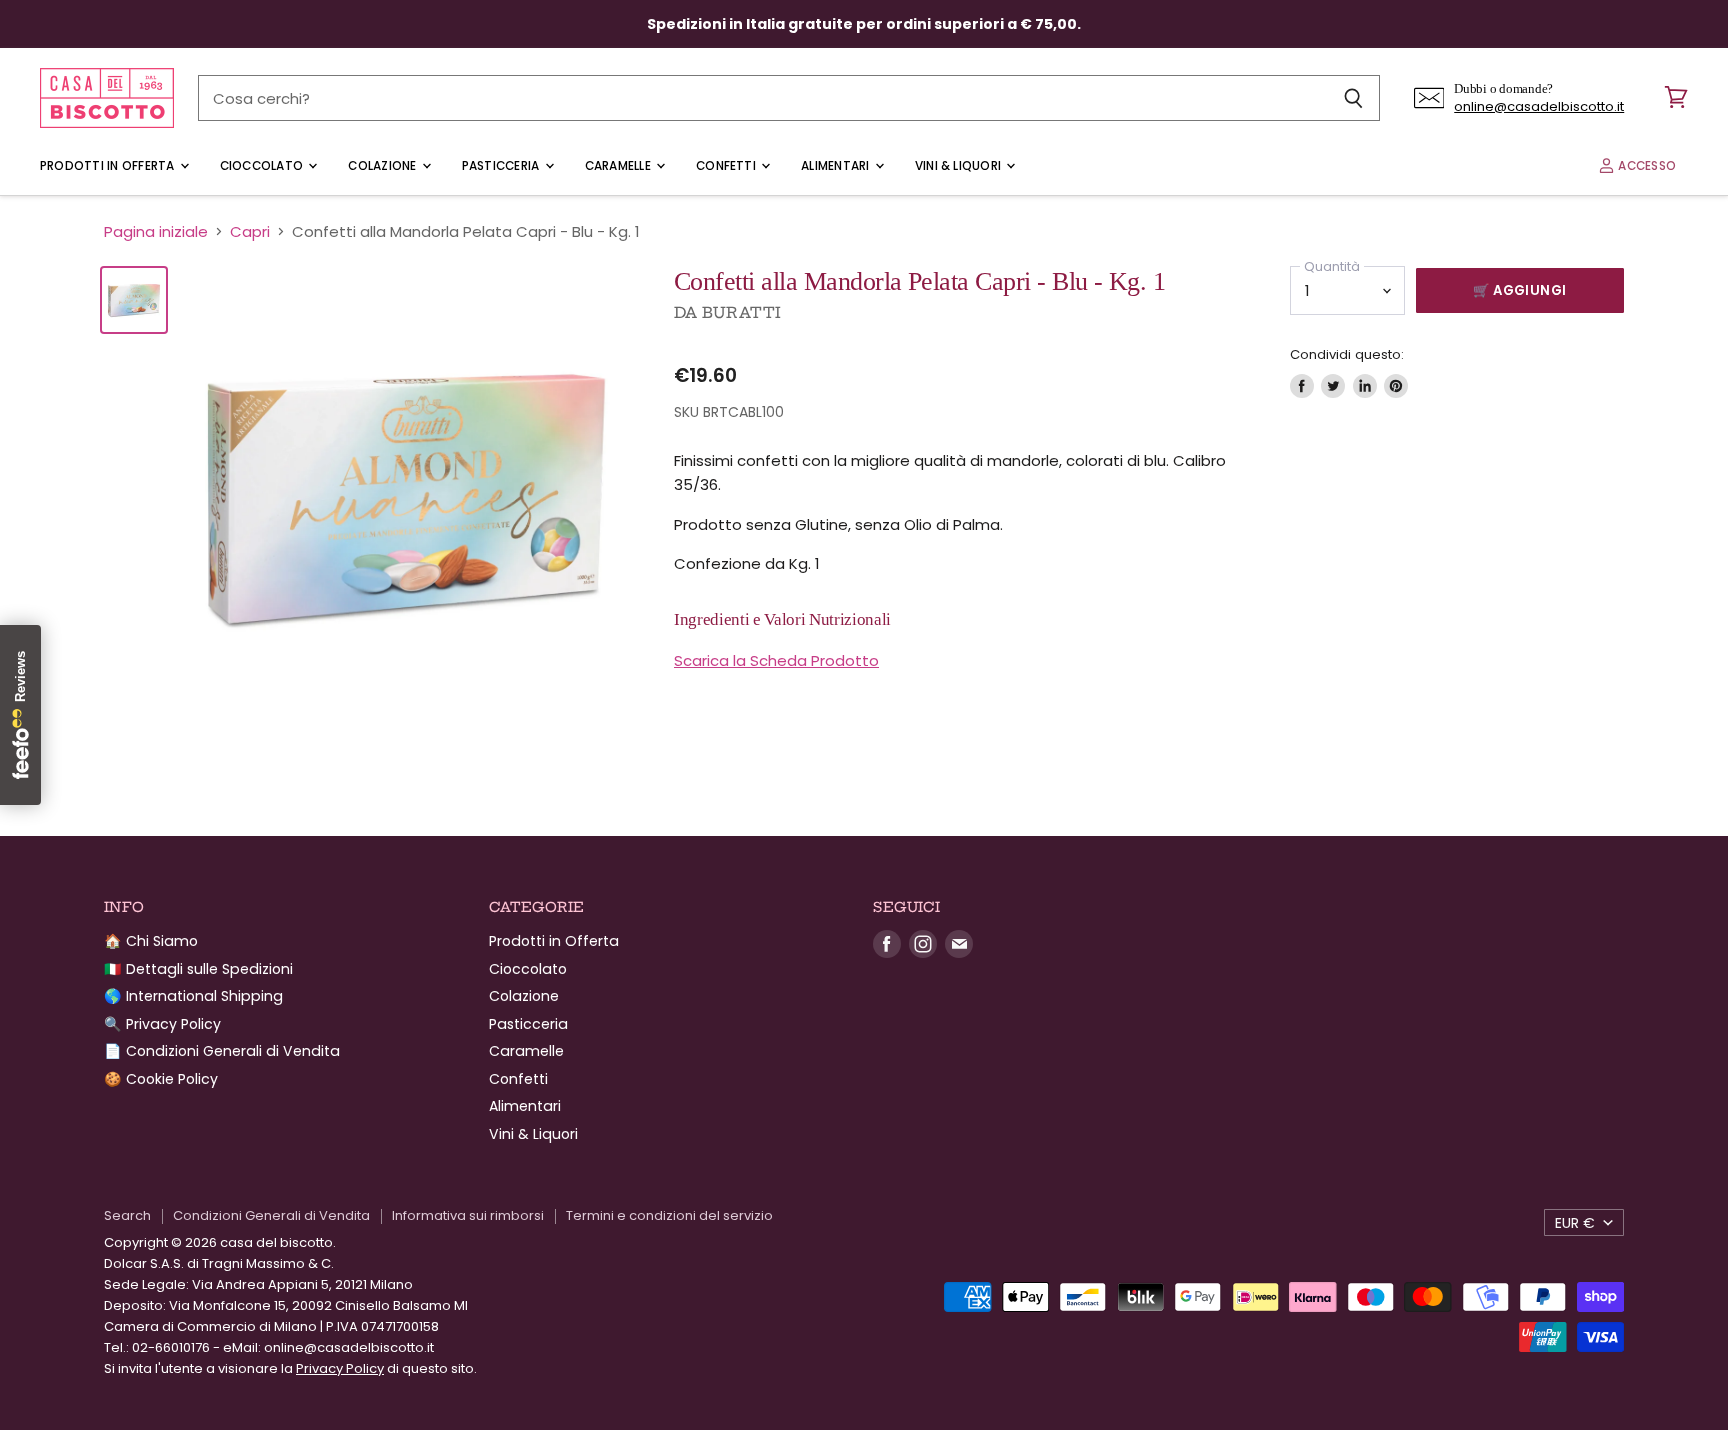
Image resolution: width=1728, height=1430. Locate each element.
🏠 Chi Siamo (151, 941)
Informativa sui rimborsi (468, 1215)
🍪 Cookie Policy (161, 1079)
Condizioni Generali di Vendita (271, 1215)
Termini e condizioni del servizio (669, 1215)
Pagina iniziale (156, 231)
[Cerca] (1353, 98)
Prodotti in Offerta (109, 166)
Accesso (1645, 166)
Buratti (741, 312)
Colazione (383, 166)
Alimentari (837, 166)
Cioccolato (263, 166)
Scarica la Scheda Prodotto (776, 660)
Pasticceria (502, 166)
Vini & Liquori (960, 166)
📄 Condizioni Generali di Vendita (222, 1051)
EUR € (1575, 1223)
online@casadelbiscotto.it (1539, 106)
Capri (250, 231)
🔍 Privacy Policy (162, 1024)
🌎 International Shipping (193, 996)
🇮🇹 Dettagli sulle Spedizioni (198, 969)
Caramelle (619, 166)
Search (127, 1215)
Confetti (727, 166)
